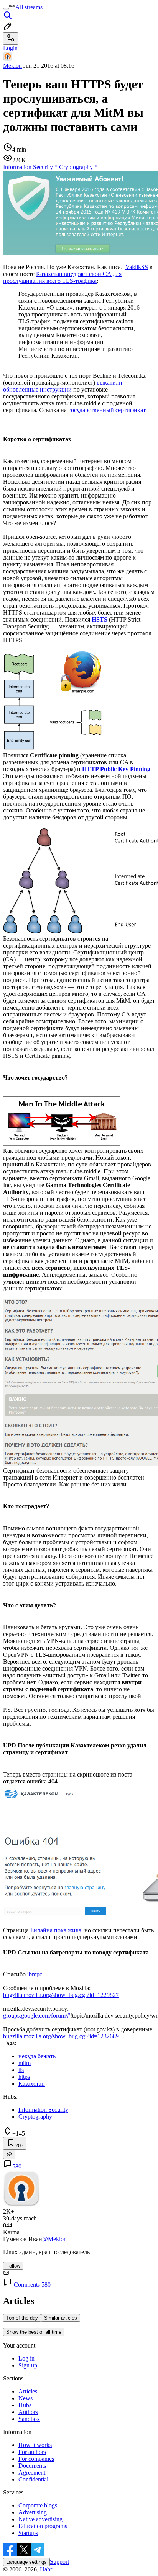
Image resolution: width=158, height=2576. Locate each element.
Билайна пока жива (56, 1930)
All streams (29, 7)
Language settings (26, 2562)
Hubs (25, 2405)
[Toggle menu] (6, 9)
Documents (32, 2466)
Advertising (33, 2512)
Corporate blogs (38, 2505)
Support (59, 2562)
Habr (45, 2569)
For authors (32, 2452)
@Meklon (54, 2239)
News (26, 2398)
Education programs (43, 2526)
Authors (28, 2412)
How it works (35, 2445)
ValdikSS (137, 267)
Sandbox (29, 2419)
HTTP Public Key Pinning (116, 769)
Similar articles (61, 2318)
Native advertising (40, 2519)
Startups (28, 2533)
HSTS (100, 619)
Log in (26, 2358)
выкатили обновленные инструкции (63, 386)
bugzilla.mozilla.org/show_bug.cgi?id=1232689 (61, 2036)
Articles (28, 2391)
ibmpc (35, 1974)
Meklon (12, 66)
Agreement (32, 2472)
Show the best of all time (34, 2332)
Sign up (28, 2365)
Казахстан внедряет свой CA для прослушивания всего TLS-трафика (62, 277)
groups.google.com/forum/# (37, 2016)
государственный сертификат (107, 410)
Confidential (33, 2479)
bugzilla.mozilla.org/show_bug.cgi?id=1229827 (61, 1995)
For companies (36, 2459)
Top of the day (22, 2318)
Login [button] (10, 48)
